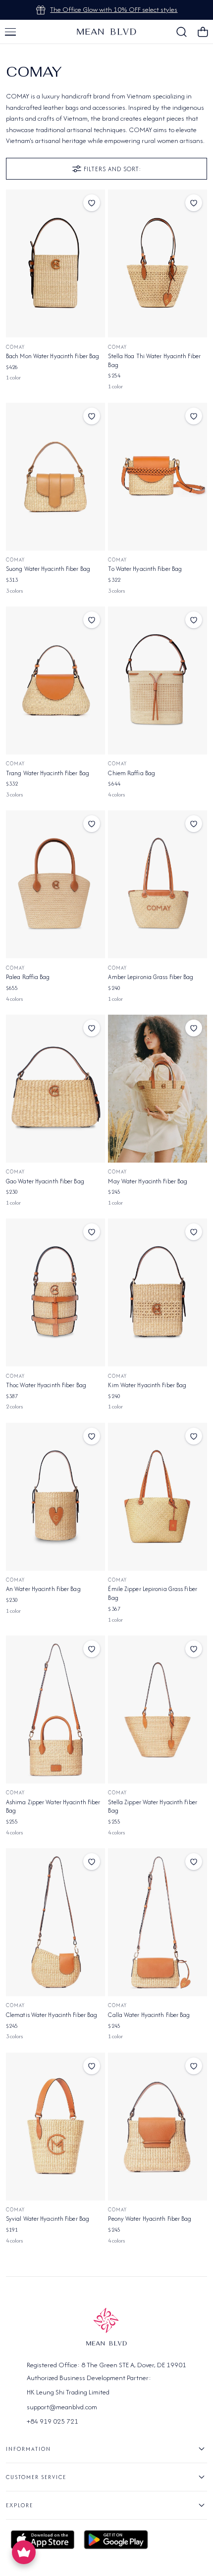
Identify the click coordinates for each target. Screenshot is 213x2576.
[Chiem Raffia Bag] (158, 680)
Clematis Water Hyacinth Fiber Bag (52, 2015)
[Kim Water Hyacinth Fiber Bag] (158, 1292)
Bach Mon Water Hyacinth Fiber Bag (53, 356)
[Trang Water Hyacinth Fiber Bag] (55, 680)
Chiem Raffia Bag (132, 773)
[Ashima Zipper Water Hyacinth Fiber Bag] (55, 1710)
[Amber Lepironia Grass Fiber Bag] (158, 884)
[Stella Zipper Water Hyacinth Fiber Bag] (158, 1710)
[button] (10, 32)
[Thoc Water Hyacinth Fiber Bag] (55, 1292)
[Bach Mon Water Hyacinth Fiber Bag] (55, 263)
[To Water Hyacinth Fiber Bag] (158, 477)
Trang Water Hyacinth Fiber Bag (48, 773)
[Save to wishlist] (92, 203)
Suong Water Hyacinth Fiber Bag (48, 569)
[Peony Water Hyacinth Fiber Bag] (158, 2127)
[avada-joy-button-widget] (24, 2552)
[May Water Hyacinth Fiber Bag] (158, 1089)
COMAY (15, 347)
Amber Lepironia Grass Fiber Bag (151, 977)
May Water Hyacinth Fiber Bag (148, 1181)
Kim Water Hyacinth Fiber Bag (147, 1385)
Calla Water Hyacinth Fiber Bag (149, 2015)
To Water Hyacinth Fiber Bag (145, 569)
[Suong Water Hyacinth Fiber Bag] (55, 477)
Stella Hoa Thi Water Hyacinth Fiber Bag (154, 360)
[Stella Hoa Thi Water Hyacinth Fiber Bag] (158, 263)
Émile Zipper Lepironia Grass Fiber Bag (152, 1593)
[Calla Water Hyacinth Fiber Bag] (158, 1922)
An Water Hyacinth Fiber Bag (43, 1589)
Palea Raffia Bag (28, 977)
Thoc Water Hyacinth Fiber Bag (46, 1385)
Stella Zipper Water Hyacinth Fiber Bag (152, 1806)
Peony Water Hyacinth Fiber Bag (150, 2219)
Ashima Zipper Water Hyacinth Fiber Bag (53, 1806)
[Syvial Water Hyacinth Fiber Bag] (55, 2127)
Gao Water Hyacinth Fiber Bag (45, 1181)
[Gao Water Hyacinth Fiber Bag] (55, 1089)
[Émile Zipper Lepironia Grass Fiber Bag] (158, 1497)
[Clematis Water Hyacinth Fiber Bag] (55, 1922)
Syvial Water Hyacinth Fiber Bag (48, 2219)
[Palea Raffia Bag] (55, 884)
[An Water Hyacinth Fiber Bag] (55, 1497)
